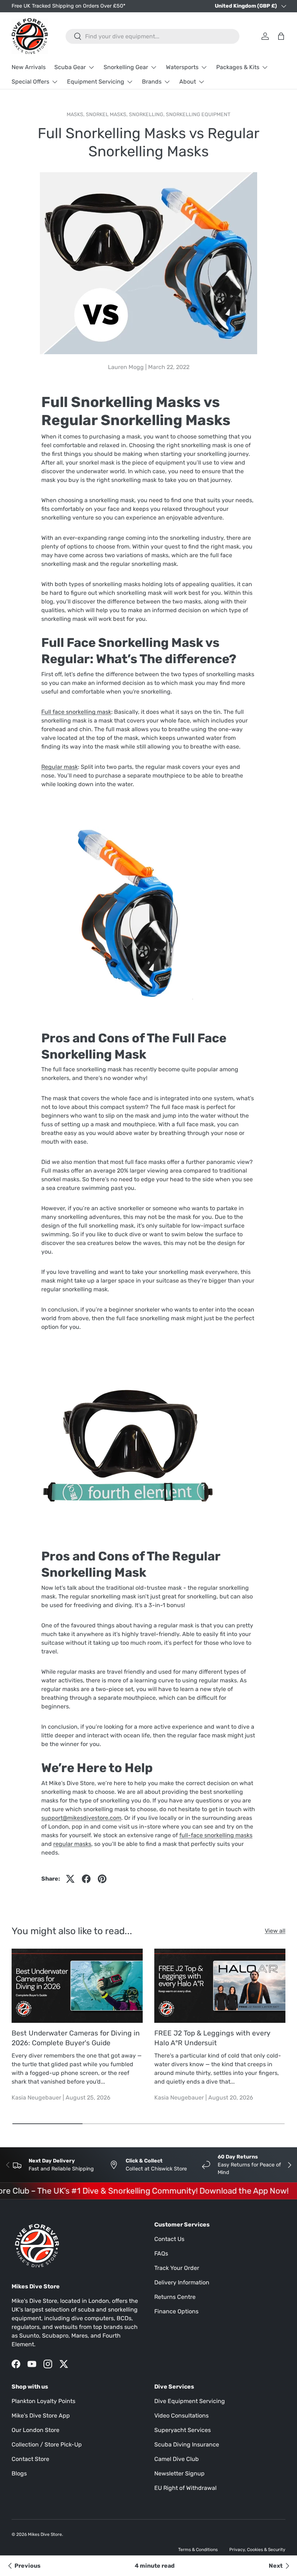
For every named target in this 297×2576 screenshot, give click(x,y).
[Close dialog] (248, 1195)
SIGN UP (94, 1373)
